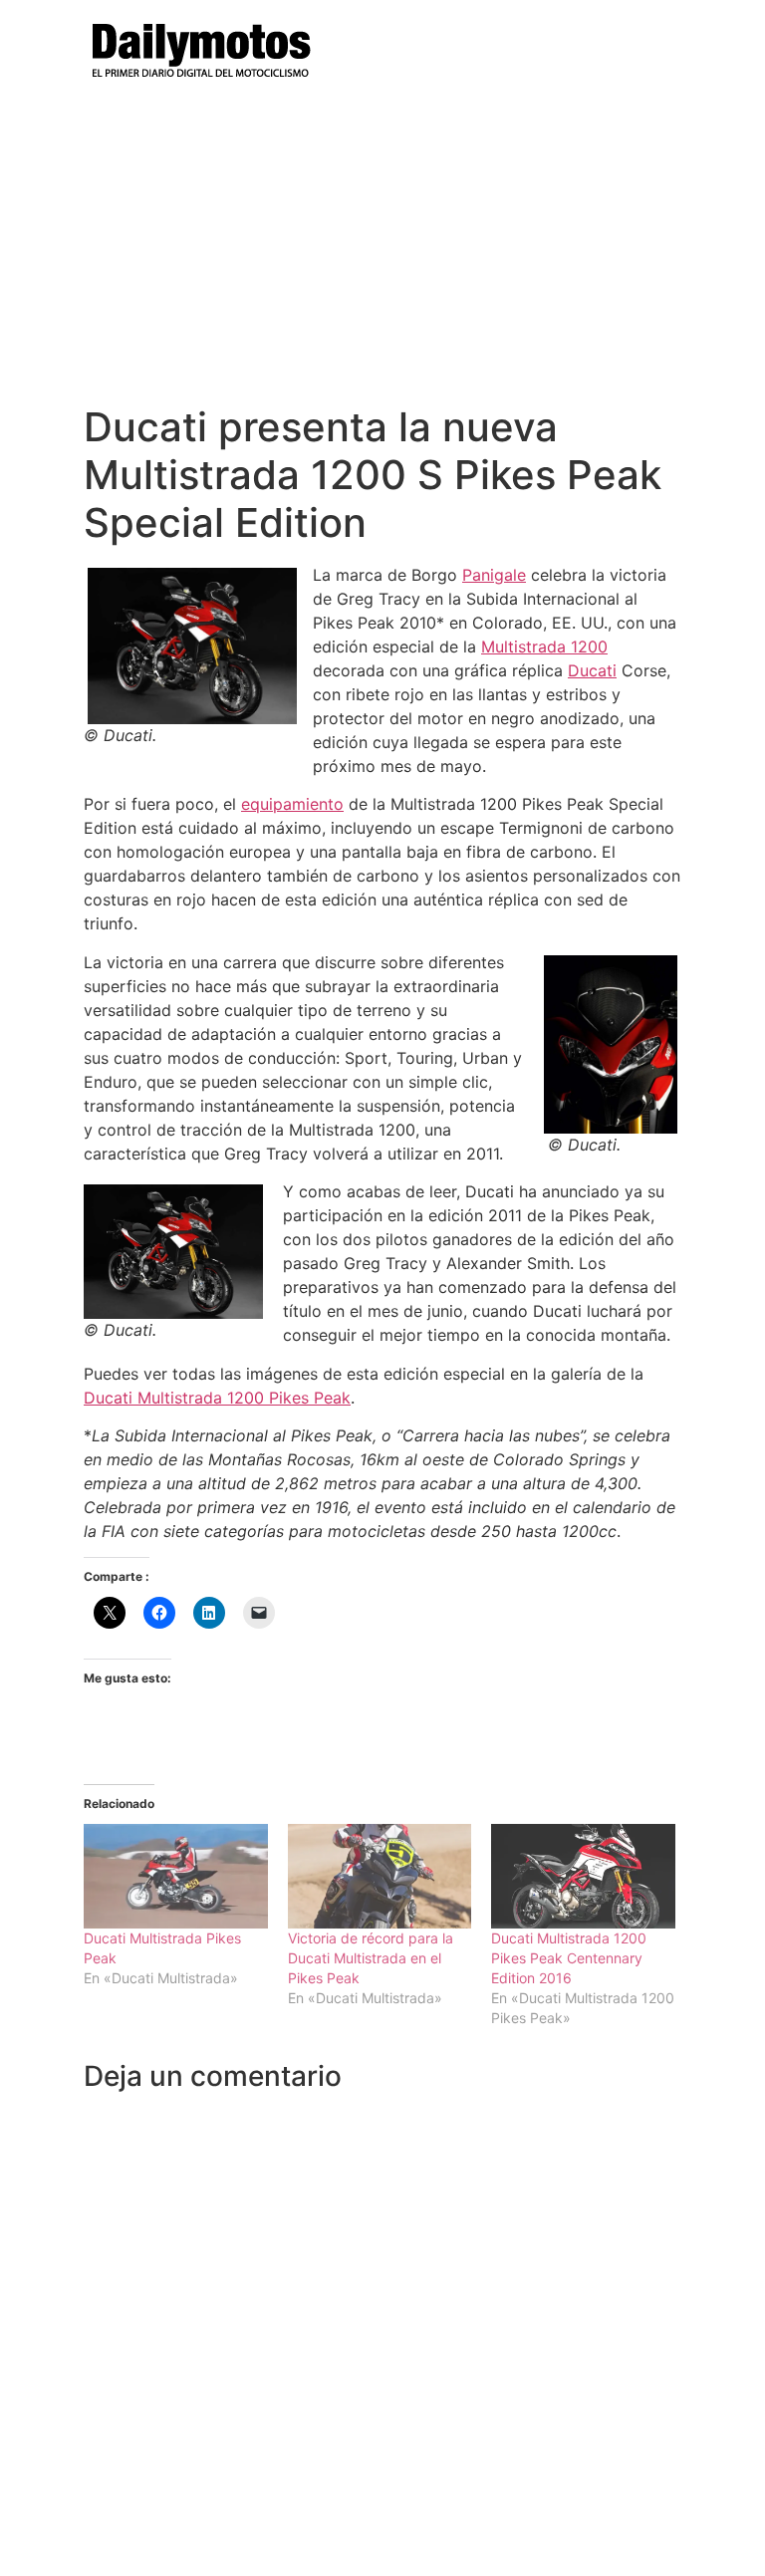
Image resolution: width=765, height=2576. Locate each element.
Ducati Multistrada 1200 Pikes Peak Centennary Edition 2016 (569, 1958)
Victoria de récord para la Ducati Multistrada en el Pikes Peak (371, 1958)
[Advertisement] (382, 254)
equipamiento (292, 804)
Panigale (494, 575)
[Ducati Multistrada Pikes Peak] (176, 1876)
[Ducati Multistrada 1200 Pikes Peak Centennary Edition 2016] (583, 1876)
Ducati (592, 670)
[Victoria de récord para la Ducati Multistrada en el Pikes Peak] (380, 1876)
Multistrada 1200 (544, 646)
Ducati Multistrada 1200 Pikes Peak (217, 1398)
